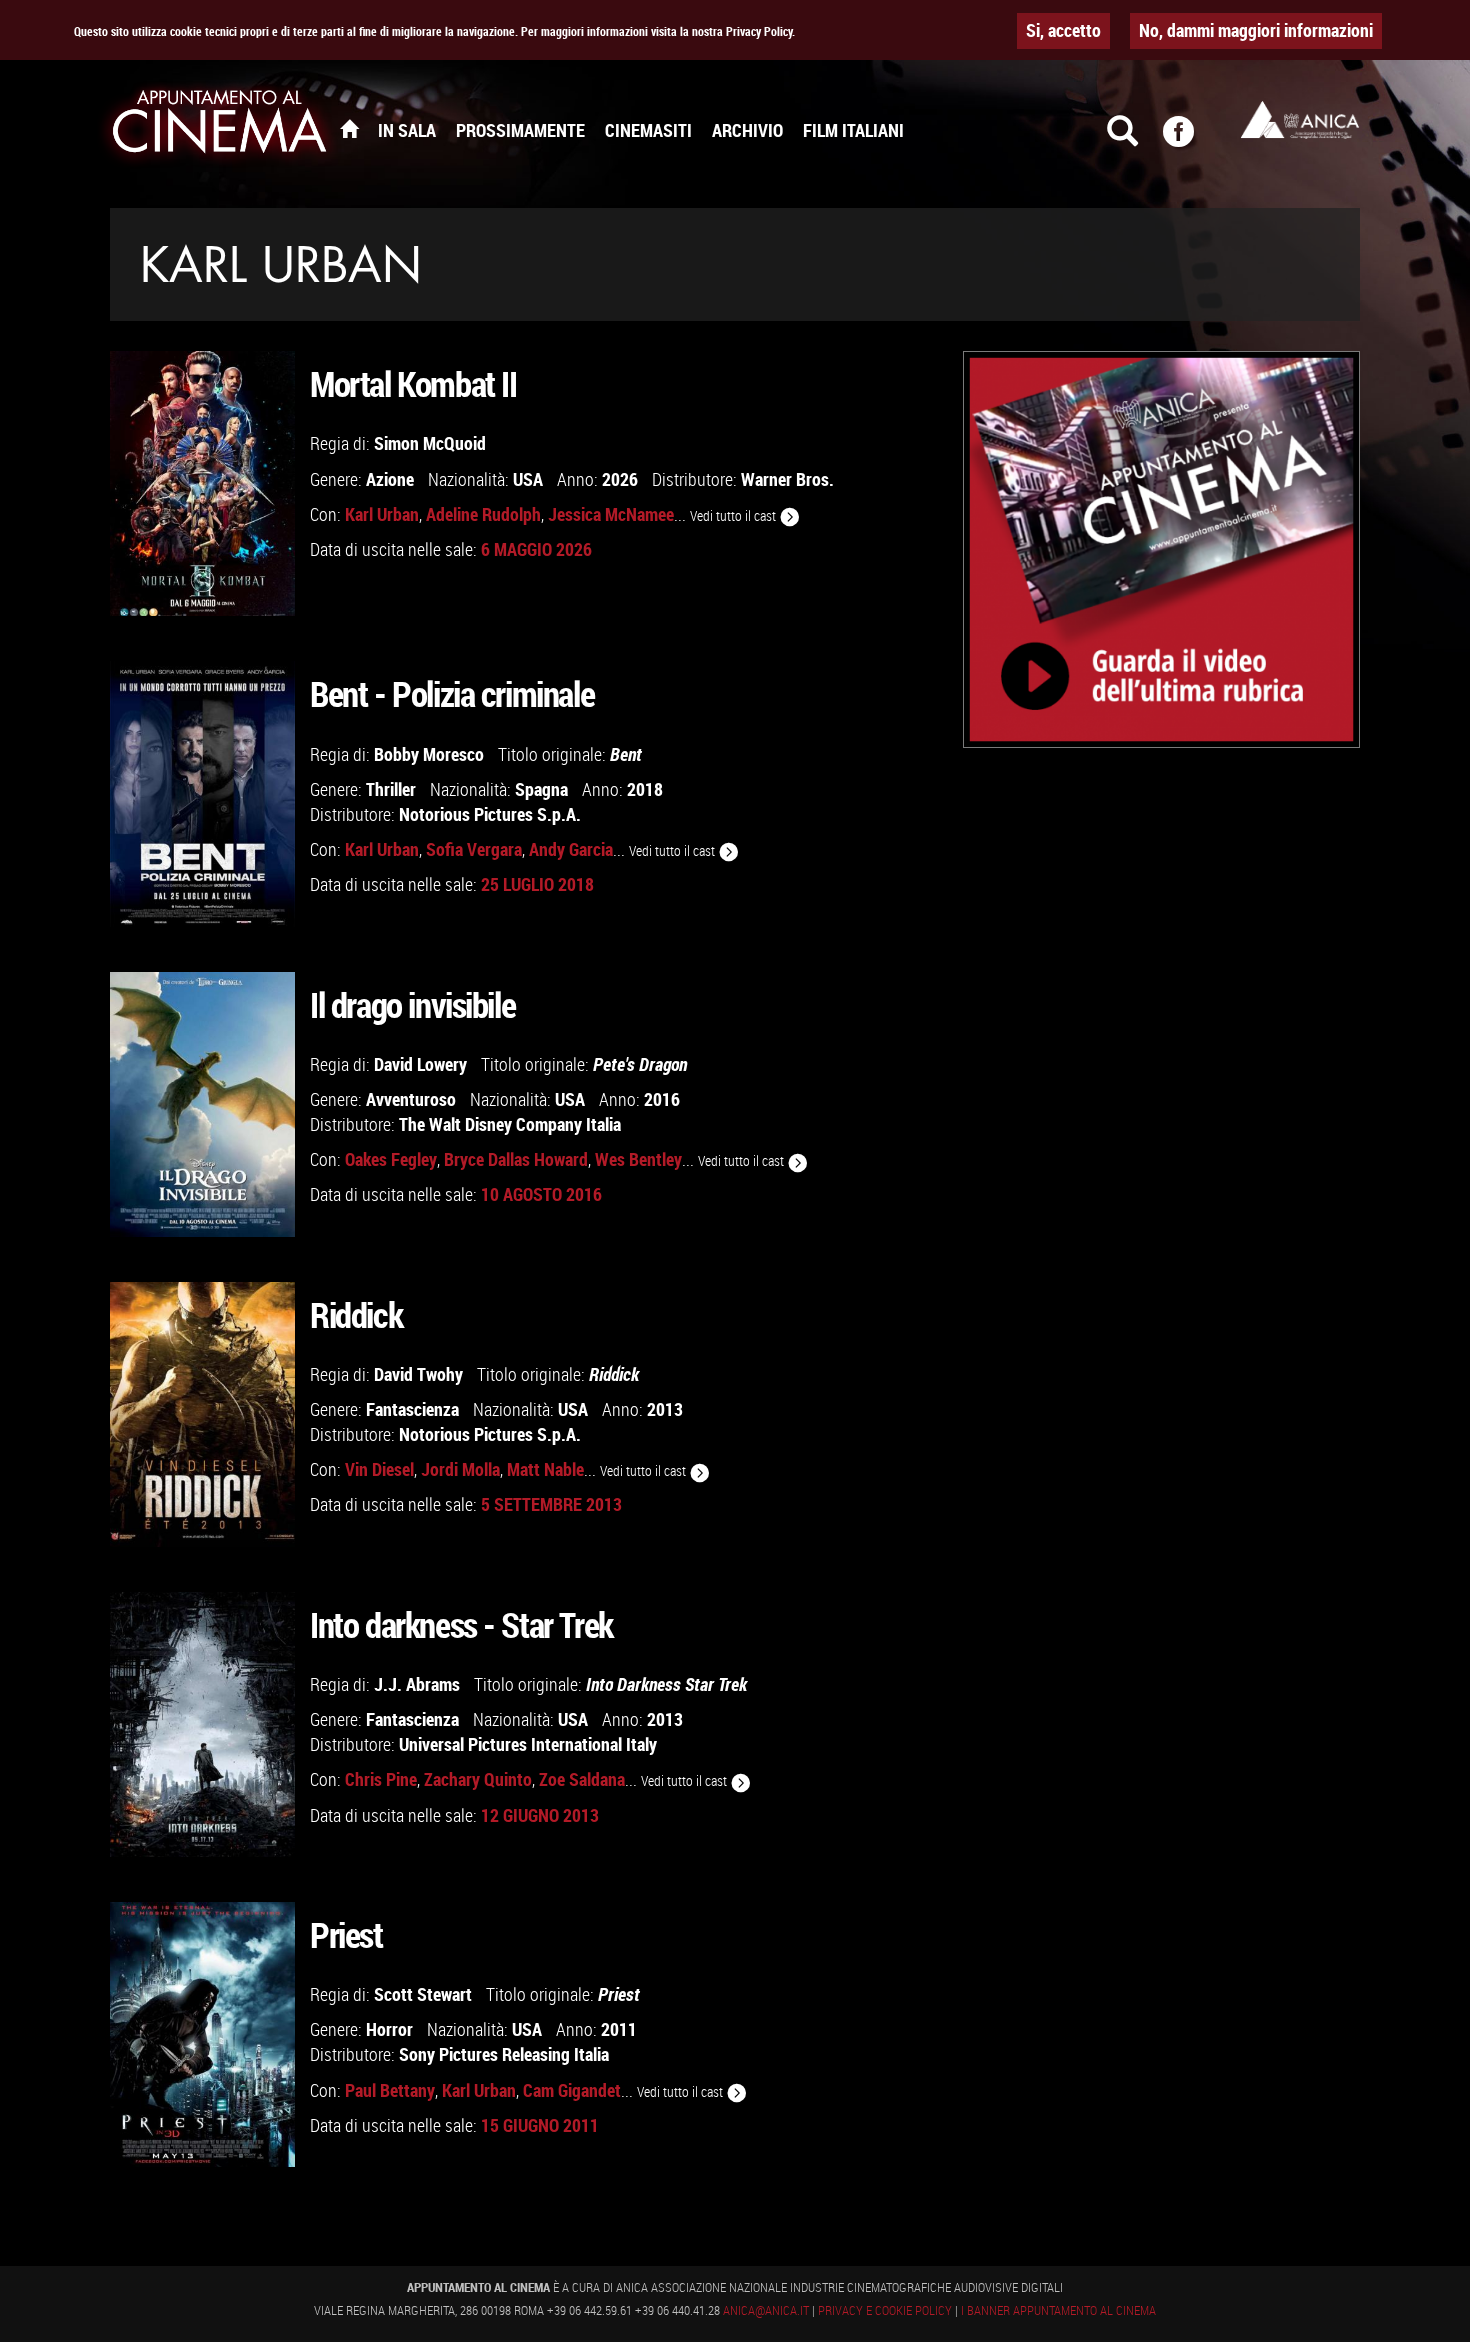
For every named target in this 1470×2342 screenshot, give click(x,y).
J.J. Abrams (417, 1684)
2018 (645, 789)
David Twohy (418, 1374)
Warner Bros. (787, 479)
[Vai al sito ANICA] (1300, 119)
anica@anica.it (766, 2310)
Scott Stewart (423, 1994)
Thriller (391, 789)
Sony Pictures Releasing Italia (504, 2054)
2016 (662, 1099)
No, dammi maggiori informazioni (1256, 30)
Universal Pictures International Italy (528, 1744)
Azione (390, 479)
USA (528, 479)
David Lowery (420, 1064)
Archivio (747, 130)
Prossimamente (520, 130)
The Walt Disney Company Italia (510, 1124)
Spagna (541, 789)
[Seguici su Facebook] (1191, 140)
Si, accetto (1063, 30)
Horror (389, 2029)
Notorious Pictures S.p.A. (490, 814)
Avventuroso (411, 1099)
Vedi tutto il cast (734, 515)
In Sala (407, 130)
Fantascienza (412, 1409)
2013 (665, 1409)
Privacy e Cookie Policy (885, 2310)
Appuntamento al (220, 125)
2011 (619, 2029)
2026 (620, 479)
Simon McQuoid (430, 443)
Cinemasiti (648, 130)
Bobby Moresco (429, 754)
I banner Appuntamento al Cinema (1058, 2310)
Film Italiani (853, 130)
